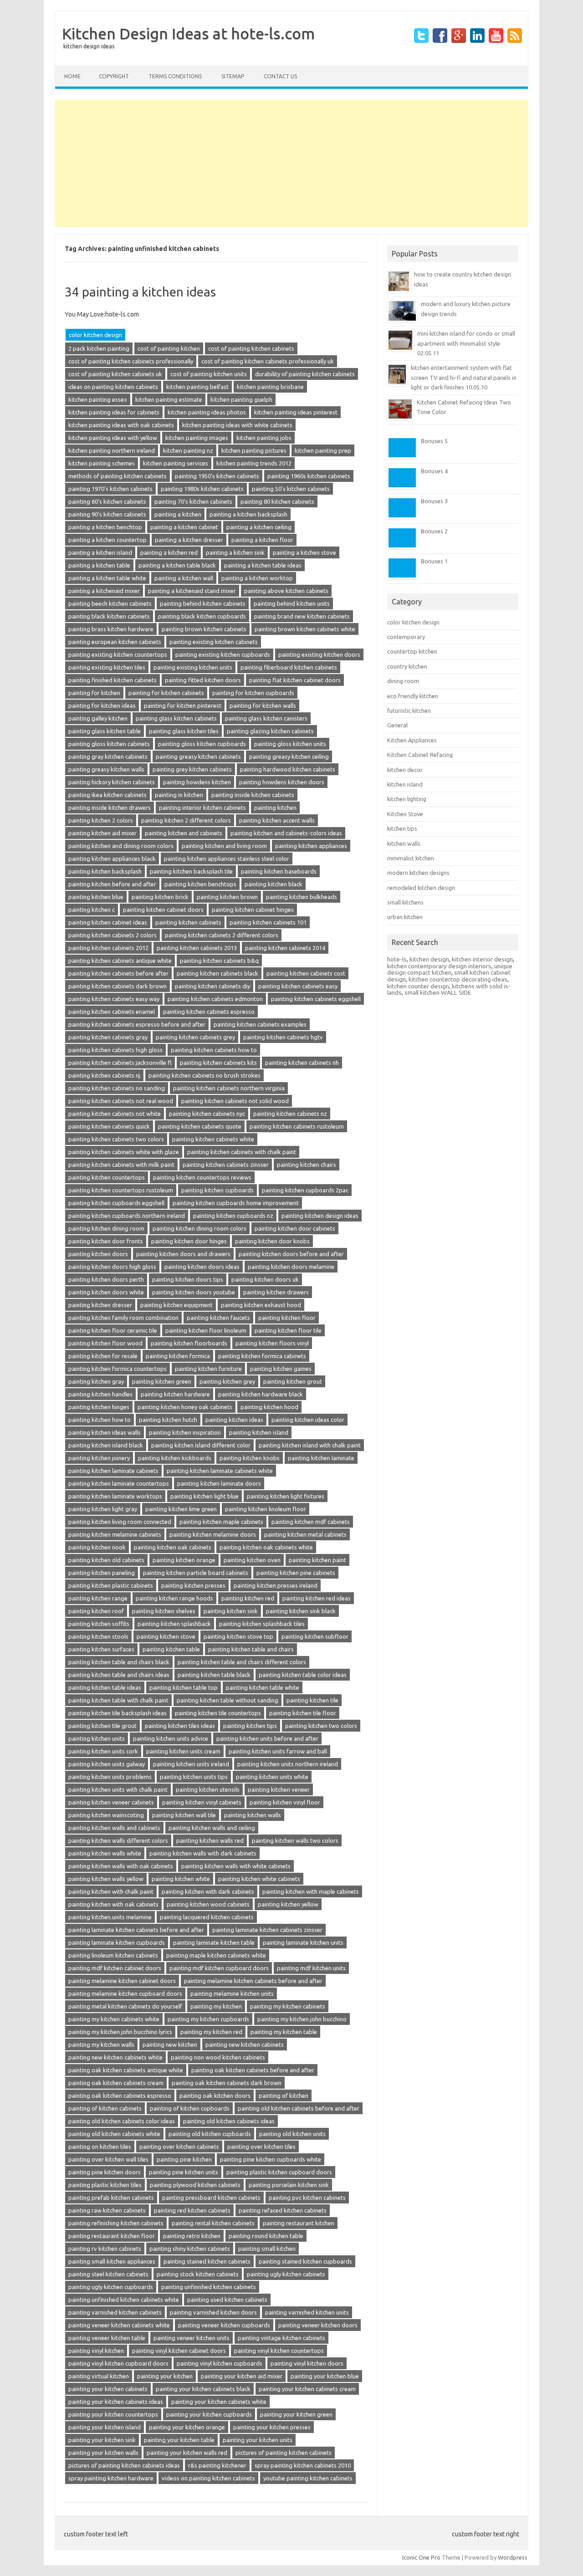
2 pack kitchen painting (99, 348)
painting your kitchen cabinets (108, 2389)
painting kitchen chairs (307, 1165)
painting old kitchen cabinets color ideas (122, 2121)
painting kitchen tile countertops (218, 1713)
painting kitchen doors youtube (194, 1292)
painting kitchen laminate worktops (115, 1496)
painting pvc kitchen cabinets (307, 2198)
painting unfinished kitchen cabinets (209, 2287)
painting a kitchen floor (262, 540)
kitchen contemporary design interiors (439, 966)
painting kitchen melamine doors (213, 1534)
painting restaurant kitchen (299, 2223)
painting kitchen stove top (238, 1636)
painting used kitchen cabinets (227, 2300)
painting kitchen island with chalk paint (310, 1445)
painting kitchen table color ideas (303, 1675)
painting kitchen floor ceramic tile (113, 1330)
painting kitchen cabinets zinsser (226, 1165)
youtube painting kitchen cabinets (308, 2478)
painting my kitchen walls (101, 2044)
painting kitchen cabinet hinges (253, 910)
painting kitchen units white (272, 1777)
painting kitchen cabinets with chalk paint (242, 1152)
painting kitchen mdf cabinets (311, 1522)
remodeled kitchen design (421, 888)
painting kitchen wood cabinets (208, 1904)
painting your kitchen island (105, 2427)
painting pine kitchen (184, 2159)
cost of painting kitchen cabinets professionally (131, 361)
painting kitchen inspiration (185, 1432)
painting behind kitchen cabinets (203, 603)
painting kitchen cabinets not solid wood (235, 1101)
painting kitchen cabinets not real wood (121, 1101)
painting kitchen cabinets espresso (209, 1012)
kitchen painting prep (323, 450)
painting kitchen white (181, 1879)
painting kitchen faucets (218, 1318)
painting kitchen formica (178, 1356)
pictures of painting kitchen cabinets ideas (124, 2465)
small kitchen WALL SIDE (438, 992)
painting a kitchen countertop (107, 540)
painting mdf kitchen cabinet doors (115, 1968)
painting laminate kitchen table (214, 1942)
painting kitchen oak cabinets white (266, 1547)
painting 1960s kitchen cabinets (309, 476)
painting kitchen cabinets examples (260, 1024)
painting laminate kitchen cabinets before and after (136, 1930)
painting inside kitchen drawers (110, 808)
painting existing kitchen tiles (107, 667)
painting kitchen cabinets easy (298, 986)
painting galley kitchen (98, 718)
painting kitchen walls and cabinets (114, 1828)
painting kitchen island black (106, 1445)
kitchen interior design (482, 959)
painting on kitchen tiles (100, 2147)
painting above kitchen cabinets (286, 591)
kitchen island (405, 784)
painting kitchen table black (214, 1675)
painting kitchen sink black (301, 1611)
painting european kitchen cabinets (115, 642)
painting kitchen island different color (201, 1445)
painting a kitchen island (100, 552)
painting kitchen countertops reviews (202, 1177)
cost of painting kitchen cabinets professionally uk (268, 361)
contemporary (406, 637)
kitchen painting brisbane (270, 387)
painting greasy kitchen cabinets (198, 756)
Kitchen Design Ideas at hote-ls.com (188, 33)
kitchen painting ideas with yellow (113, 438)
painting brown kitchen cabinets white (305, 629)
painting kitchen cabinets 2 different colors (222, 935)
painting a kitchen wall (184, 578)
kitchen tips (402, 828)
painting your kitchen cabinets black (203, 2389)
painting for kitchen (94, 693)
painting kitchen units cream (183, 1751)
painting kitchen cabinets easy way (114, 999)
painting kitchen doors (98, 1254)
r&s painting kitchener (217, 2465)
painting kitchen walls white (105, 1853)
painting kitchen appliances (311, 846)
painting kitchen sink (231, 1611)
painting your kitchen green (296, 2414)
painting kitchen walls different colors (118, 1840)
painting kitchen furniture (208, 1369)
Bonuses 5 (434, 441)
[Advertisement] (291, 164)
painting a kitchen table (99, 565)
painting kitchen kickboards (175, 1458)
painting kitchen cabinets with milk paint (121, 1165)
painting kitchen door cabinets (295, 1228)
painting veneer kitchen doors (318, 2325)
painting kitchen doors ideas (202, 1267)
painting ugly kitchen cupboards (111, 2287)
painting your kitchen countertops (113, 2414)
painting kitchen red (248, 1598)
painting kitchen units (97, 1738)
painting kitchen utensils (208, 1789)
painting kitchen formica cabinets (262, 1356)
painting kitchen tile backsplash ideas (118, 1713)
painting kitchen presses (193, 1585)
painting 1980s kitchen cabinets (202, 489)
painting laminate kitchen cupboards (117, 1942)
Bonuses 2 (434, 531)
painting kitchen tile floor (303, 1713)
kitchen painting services (176, 463)
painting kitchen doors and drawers (183, 1254)
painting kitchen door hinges (189, 1241)
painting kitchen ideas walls (105, 1432)
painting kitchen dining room (106, 1228)
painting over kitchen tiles (261, 2147)
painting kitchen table (171, 1649)
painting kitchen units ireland (191, 1764)
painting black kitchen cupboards (202, 616)
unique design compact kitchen (450, 969)
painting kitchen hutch (168, 1420)
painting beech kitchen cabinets (110, 603)
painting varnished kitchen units (307, 2312)
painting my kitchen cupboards (208, 2019)
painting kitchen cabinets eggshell (316, 999)
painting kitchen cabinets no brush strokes (205, 1075)
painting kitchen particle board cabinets (196, 1573)
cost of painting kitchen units (209, 374)
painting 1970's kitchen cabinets (110, 489)
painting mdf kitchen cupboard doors (219, 1968)
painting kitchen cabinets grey (195, 1037)
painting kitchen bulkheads (302, 897)
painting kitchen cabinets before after (118, 973)
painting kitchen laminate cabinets (113, 1471)
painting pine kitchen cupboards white (271, 2159)
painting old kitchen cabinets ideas (229, 2121)
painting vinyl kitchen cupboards (220, 2363)
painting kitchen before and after (112, 884)
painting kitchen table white (263, 1687)
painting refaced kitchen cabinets (283, 2210)
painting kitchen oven (252, 1560)
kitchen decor (405, 770)
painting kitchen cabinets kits (218, 1063)
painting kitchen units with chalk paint (118, 1789)
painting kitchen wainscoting (106, 1815)
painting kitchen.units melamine (110, 1917)
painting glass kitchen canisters (266, 718)
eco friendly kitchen (413, 696)
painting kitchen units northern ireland (288, 1764)
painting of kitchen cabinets (105, 2108)
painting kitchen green (162, 1381)
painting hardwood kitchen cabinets (288, 769)
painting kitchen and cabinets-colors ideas (286, 833)
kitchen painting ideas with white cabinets (237, 425)
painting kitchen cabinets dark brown (118, 986)
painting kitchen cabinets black (217, 973)
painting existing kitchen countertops (118, 654)
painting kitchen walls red (210, 1840)
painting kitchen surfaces (101, 1649)
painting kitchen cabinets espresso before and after (137, 1024)
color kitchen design (95, 335)
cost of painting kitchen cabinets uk (115, 374)
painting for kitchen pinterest (183, 705)
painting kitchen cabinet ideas (108, 922)
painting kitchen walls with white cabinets (236, 1866)
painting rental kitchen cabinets (213, 2223)
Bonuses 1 (434, 561)
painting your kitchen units (258, 2440)
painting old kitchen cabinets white (114, 2134)
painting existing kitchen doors (319, 654)
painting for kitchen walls (263, 705)
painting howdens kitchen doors (282, 782)
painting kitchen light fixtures (286, 1496)
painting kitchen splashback (174, 1624)
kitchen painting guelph (241, 399)
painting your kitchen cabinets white (219, 2402)
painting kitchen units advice (171, 1738)
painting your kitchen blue (325, 2376)
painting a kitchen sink (235, 552)
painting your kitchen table (179, 2440)
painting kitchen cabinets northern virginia (229, 1088)
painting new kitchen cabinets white (115, 2057)
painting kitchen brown (227, 897)
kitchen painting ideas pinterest (296, 412)
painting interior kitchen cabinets (202, 808)
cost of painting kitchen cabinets (251, 348)
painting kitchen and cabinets (184, 833)
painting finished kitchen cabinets (113, 680)
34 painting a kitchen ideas (140, 292)
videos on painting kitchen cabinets (208, 2478)
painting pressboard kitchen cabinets (211, 2198)
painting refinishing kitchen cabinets (116, 2223)
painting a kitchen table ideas (263, 565)
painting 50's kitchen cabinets (291, 489)
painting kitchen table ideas (105, 1687)
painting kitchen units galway (107, 1764)
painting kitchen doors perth (106, 1279)
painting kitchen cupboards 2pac (305, 1190)
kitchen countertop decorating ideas (458, 979)
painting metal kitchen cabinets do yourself (125, 2006)
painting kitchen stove (166, 1636)
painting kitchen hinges (99, 1407)
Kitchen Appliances (412, 740)
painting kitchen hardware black (261, 1394)
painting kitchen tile (312, 1700)
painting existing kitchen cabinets (214, 642)
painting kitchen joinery (99, 1458)
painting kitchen (275, 808)
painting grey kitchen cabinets (192, 769)
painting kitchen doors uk (265, 1279)
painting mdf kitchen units (311, 1968)
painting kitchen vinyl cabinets (202, 1802)
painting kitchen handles (100, 1394)
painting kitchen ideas (234, 1420)
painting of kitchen (284, 2096)
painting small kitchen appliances (112, 2261)
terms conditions (175, 76)
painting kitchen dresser (100, 1305)
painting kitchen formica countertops (118, 1369)
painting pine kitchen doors (105, 2172)
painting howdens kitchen (197, 782)
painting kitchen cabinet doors (163, 910)
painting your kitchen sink (102, 2440)
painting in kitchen (179, 795)
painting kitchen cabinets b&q (219, 961)
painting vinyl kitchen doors (307, 2363)
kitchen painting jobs (264, 438)
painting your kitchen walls (103, 2453)
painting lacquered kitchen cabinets (207, 1917)
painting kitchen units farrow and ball (278, 1751)
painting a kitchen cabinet (184, 527)
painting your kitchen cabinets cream (307, 2389)
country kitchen (407, 666)
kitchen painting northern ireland (112, 450)
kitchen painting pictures (254, 450)
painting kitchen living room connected (120, 1522)
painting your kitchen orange (187, 2427)
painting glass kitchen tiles (184, 731)
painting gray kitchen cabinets (108, 756)
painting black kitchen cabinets (109, 616)
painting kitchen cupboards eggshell (116, 1203)
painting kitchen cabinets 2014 (285, 948)
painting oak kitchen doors (215, 2096)
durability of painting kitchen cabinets (305, 374)
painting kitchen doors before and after (291, 1254)
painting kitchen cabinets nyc (207, 1114)
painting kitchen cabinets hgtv (283, 1037)
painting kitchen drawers (276, 1292)
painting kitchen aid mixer (102, 833)
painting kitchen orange (184, 1560)
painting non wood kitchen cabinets (218, 2057)
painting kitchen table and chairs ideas (119, 1675)
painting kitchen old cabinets (106, 1560)
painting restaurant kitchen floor (112, 2236)
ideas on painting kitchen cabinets (113, 387)
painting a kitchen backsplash (248, 514)
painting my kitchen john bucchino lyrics (120, 2032)
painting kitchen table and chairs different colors (242, 1662)
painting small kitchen (267, 2249)
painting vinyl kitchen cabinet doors (179, 2351)
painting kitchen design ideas (320, 1216)
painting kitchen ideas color (308, 1420)
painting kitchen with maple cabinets (311, 1891)
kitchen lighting (407, 799)
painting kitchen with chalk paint (111, 1891)
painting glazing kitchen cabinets (270, 731)
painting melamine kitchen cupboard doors (125, 1993)
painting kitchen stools (98, 1636)
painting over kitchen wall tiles (108, 2159)
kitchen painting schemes (102, 463)
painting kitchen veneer (279, 1789)
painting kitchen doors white (106, 1292)
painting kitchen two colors (321, 1726)
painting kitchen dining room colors (199, 1228)
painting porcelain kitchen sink (289, 2185)
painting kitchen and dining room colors (121, 846)
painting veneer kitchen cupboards (224, 2325)
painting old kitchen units (292, 2134)
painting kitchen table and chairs (251, 1649)
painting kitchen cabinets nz (290, 1114)
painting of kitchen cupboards (190, 2108)
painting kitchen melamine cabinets (115, 1534)
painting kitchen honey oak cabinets (185, 1407)
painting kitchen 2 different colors (186, 820)
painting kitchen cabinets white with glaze (124, 1152)
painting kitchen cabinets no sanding (117, 1088)
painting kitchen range (98, 1598)
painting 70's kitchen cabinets (193, 501)
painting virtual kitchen (99, 2376)
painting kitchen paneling (102, 1573)
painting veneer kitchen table (107, 2338)
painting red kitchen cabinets (192, 2210)
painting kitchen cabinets (188, 922)
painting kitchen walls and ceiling (212, 1828)
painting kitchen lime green (181, 1509)
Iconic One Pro (421, 2557)
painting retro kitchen (192, 2236)
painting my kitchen (216, 2006)
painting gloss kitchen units (290, 744)
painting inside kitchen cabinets (253, 795)
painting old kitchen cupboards (210, 2134)
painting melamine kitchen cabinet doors (122, 1981)
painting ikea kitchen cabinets (107, 795)
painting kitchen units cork (103, 1751)
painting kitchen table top (184, 1687)
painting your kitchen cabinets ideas (116, 2402)
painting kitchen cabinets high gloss (115, 1050)
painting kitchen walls (253, 1815)
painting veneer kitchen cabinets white (119, 2325)
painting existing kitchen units (193, 667)
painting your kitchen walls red (187, 2453)
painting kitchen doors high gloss (112, 1267)
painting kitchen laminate (321, 1458)
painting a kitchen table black (177, 565)
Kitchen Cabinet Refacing (420, 755)
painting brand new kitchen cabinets (302, 616)
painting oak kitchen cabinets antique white (126, 2070)
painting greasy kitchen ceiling (289, 756)
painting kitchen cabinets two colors (116, 1139)
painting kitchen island (259, 1432)
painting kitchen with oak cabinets (113, 1904)
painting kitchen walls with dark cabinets (203, 1853)
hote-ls (397, 959)
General (397, 725)
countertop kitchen (412, 651)
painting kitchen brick (160, 897)
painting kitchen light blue (205, 1496)
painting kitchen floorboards (189, 1343)
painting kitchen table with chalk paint (118, 1700)
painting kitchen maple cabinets (221, 1522)
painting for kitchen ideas (102, 705)
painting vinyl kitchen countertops (279, 2351)
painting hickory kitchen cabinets (112, 782)
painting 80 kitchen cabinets (277, 501)
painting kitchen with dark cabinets (208, 1891)
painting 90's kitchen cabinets (107, 514)
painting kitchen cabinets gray (108, 1037)
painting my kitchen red (211, 2032)
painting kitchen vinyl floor (285, 1802)
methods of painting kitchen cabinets (118, 476)
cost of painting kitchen (169, 348)
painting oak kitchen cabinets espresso (120, 2096)
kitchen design (429, 959)
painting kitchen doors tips (188, 1279)
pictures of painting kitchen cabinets (284, 2453)
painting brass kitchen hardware (111, 629)
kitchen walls (404, 843)
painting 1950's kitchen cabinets (217, 476)
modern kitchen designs (418, 873)
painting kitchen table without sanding (228, 1700)
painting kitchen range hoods (174, 1598)
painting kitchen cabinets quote (200, 1126)
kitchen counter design (418, 986)
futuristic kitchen (409, 710)
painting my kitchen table (284, 2032)
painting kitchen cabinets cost (306, 973)
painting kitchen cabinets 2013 (197, 948)
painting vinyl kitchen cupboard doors (118, 2363)
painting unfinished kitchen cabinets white (124, 2300)
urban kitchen (405, 917)
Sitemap (233, 76)
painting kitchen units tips (194, 1777)
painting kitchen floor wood (105, 1343)
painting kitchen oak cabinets (173, 1547)
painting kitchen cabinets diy (212, 986)
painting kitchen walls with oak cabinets (121, 1866)
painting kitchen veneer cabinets (111, 1802)
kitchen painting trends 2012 (254, 463)
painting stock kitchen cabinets (198, 2274)
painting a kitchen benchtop (105, 527)
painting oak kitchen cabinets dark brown (227, 2083)
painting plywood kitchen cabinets (195, 2185)
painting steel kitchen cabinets (108, 2274)
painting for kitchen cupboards (253, 693)
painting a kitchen (178, 514)
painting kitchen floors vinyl (272, 1343)
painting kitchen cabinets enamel (112, 1012)
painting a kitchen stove (304, 552)
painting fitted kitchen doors (203, 680)
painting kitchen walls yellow (106, 1879)
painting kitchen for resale (103, 1356)
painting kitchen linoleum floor (266, 1509)
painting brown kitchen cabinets (204, 629)
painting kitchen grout (293, 1381)
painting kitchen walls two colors (295, 1840)
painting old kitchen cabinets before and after (299, 2108)
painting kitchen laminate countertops (119, 1483)
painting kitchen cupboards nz (233, 1216)
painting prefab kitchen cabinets (111, 2198)
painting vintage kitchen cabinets (281, 2338)
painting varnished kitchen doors (213, 2312)
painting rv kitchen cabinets (105, 2249)
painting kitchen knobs (250, 1458)
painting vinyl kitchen (96, 2351)
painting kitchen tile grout (102, 1726)
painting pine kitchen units (184, 2172)
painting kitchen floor (287, 1318)
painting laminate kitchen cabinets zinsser (267, 1930)
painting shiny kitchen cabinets (190, 2249)
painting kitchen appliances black (112, 859)
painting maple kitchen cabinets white (216, 1955)
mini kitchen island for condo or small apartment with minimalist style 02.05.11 (466, 343)
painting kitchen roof (96, 1611)
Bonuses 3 (434, 501)
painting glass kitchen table (105, 731)
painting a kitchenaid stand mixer (192, 591)
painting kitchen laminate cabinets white (220, 1471)
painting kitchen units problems (110, 1777)
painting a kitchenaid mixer (104, 591)
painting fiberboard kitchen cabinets (289, 667)
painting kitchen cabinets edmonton (215, 999)
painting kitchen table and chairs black (119, 1662)
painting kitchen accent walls (277, 820)
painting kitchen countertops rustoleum (121, 1190)
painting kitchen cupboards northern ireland (127, 1216)
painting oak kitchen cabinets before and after (253, 2070)
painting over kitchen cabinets (179, 2147)
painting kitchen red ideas (317, 1598)
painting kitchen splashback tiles (262, 1624)
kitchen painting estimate (169, 399)
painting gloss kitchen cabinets (109, 744)
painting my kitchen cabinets (288, 2006)
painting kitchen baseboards (279, 871)
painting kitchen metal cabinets (305, 1534)
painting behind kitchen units (292, 603)
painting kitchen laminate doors (219, 1483)
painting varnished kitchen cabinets (115, 2312)
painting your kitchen (165, 2376)
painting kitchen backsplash (105, 871)
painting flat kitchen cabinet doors (295, 680)
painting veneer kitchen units (192, 2338)
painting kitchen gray (96, 1381)
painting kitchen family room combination (123, 1318)
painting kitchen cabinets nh (302, 1063)
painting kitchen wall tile (184, 1815)
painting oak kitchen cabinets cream (116, 2083)
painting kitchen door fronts (106, 1241)
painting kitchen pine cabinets (296, 1573)
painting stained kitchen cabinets (207, 2261)
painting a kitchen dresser (189, 540)
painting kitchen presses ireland (276, 1585)
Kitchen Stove (405, 814)
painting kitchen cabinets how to (214, 1050)
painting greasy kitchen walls (106, 769)
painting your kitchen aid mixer (242, 2376)
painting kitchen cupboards (217, 1190)
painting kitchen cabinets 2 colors (113, 935)
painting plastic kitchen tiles (105, 2185)
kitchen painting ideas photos (207, 412)
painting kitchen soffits (99, 1624)
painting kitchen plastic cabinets (111, 1585)
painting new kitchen (170, 2044)
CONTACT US (280, 76)
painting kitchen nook (97, 1547)
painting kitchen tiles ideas (180, 1726)
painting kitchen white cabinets (259, 1879)
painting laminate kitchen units (303, 1942)
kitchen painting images (197, 438)
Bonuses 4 (434, 471)
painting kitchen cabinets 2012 (108, 948)
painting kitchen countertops (107, 1177)
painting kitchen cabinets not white (115, 1114)
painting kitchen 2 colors (101, 820)
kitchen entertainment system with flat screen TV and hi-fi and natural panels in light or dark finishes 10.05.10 (464, 377)
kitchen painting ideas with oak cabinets (121, 425)
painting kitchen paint (317, 1560)
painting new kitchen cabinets (245, 2044)
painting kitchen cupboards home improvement (236, 1203)
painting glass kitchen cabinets (176, 718)
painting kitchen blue (96, 897)
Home (72, 76)
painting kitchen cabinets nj (104, 1075)
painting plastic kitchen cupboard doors (279, 2172)
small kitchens (405, 902)
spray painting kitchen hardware (111, 2478)
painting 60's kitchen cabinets (107, 501)
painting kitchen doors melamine (291, 1267)
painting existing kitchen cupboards (223, 654)
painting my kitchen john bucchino (302, 2019)
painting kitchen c (92, 910)
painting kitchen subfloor (315, 1636)
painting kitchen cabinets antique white (120, 961)
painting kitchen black (274, 884)
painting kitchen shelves (164, 1611)
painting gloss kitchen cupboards (202, 744)
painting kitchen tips (250, 1726)
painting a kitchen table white (107, 578)
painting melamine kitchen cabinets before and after (253, 1981)
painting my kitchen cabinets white (114, 2019)
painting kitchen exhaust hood (261, 1305)
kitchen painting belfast (197, 387)
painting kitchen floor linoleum (206, 1330)
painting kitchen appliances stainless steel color (227, 859)
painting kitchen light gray (103, 1509)
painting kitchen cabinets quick (109, 1126)
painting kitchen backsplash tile (191, 871)
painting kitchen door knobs (272, 1241)
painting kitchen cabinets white (213, 1139)
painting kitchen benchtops (200, 884)
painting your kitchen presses (272, 2427)
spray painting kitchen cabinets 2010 (303, 2465)
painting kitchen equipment (176, 1305)
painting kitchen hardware (175, 1394)
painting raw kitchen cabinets (107, 2210)
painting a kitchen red (169, 552)
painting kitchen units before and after (267, 1738)
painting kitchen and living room (224, 846)
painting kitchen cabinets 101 (268, 922)
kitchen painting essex (98, 399)
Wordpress (513, 2557)
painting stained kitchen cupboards (305, 2261)
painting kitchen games (281, 1369)
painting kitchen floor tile (288, 1330)
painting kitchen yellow (288, 1904)
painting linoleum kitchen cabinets (113, 1955)
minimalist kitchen (411, 858)
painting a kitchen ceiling (259, 527)
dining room (403, 681)
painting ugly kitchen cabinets (286, 2274)
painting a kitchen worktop (257, 578)
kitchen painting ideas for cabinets (114, 412)
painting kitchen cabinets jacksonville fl (120, 1063)
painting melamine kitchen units (232, 1993)
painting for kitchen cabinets (166, 693)
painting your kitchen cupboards (209, 2414)
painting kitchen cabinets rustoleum (297, 1126)
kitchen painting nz (188, 450)
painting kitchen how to (100, 1420)
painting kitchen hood (269, 1407)
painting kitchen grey (227, 1381)
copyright (114, 76)
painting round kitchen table (266, 2236)
